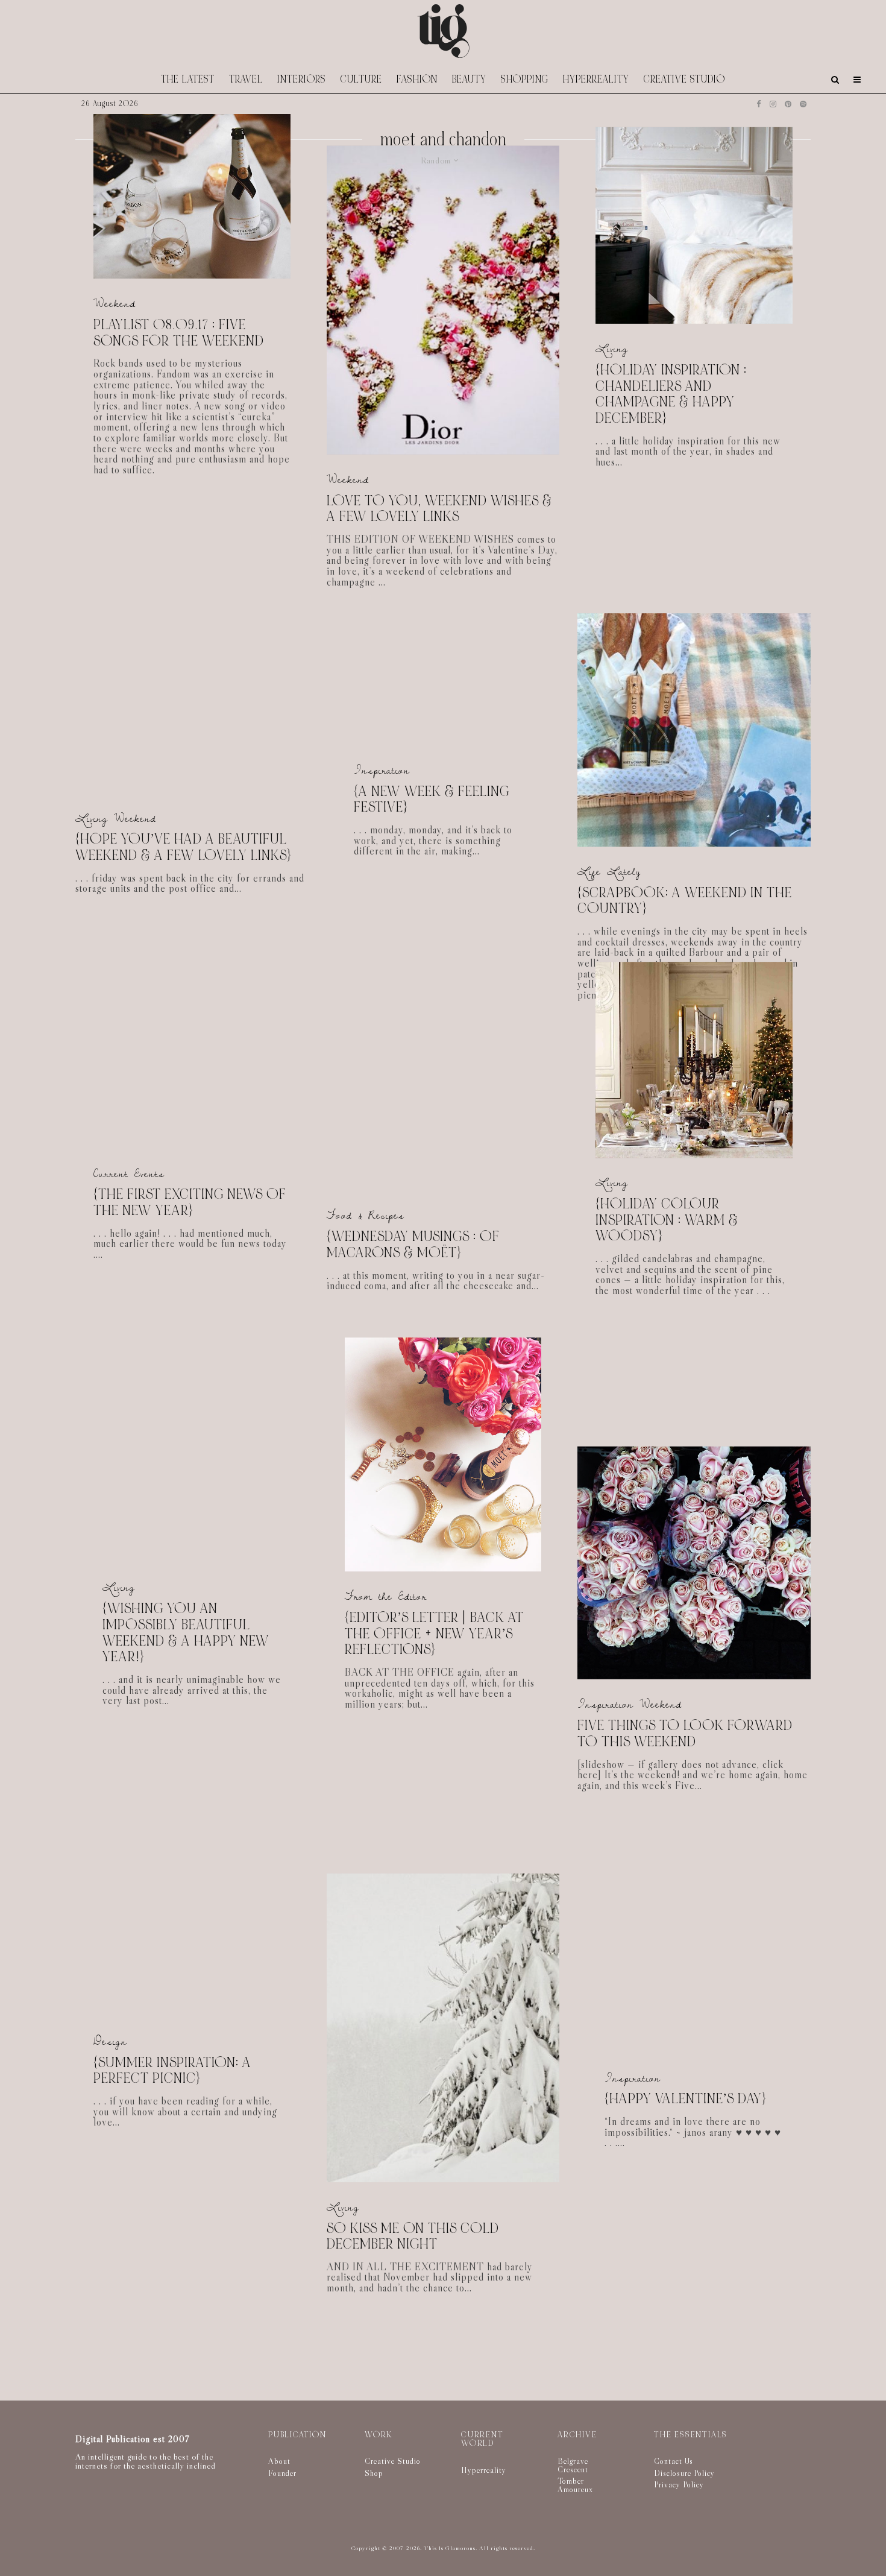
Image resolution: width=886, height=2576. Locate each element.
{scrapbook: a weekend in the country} (685, 901)
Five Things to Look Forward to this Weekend (685, 1734)
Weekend (115, 304)
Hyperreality (596, 79)
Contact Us (674, 2461)
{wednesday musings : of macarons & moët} (413, 1245)
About (279, 2461)
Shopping (525, 79)
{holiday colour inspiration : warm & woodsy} (667, 1220)
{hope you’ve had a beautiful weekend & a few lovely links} (183, 848)
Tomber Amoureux (575, 2485)
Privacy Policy (679, 2484)
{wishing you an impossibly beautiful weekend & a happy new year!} (186, 1633)
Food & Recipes (366, 1215)
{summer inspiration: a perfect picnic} (172, 2071)
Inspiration (382, 770)
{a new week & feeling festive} (432, 799)
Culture (361, 79)
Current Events (129, 1174)
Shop (374, 2473)
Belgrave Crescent (573, 2465)
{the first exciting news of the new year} (190, 1203)
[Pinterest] (788, 104)
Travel (246, 79)
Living (612, 349)
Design (110, 2041)
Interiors (302, 79)
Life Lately (609, 872)
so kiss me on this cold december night (413, 2236)
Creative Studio (684, 79)
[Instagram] (773, 104)
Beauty (469, 79)
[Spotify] (803, 104)
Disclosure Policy (684, 2473)
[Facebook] (759, 104)
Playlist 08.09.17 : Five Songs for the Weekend (179, 333)
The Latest (188, 79)
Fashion (417, 79)
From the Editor (386, 1596)
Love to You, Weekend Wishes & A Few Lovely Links (439, 509)
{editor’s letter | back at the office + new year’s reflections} (434, 1634)
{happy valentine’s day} (685, 2100)
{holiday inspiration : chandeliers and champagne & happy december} (671, 395)
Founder (282, 2473)
